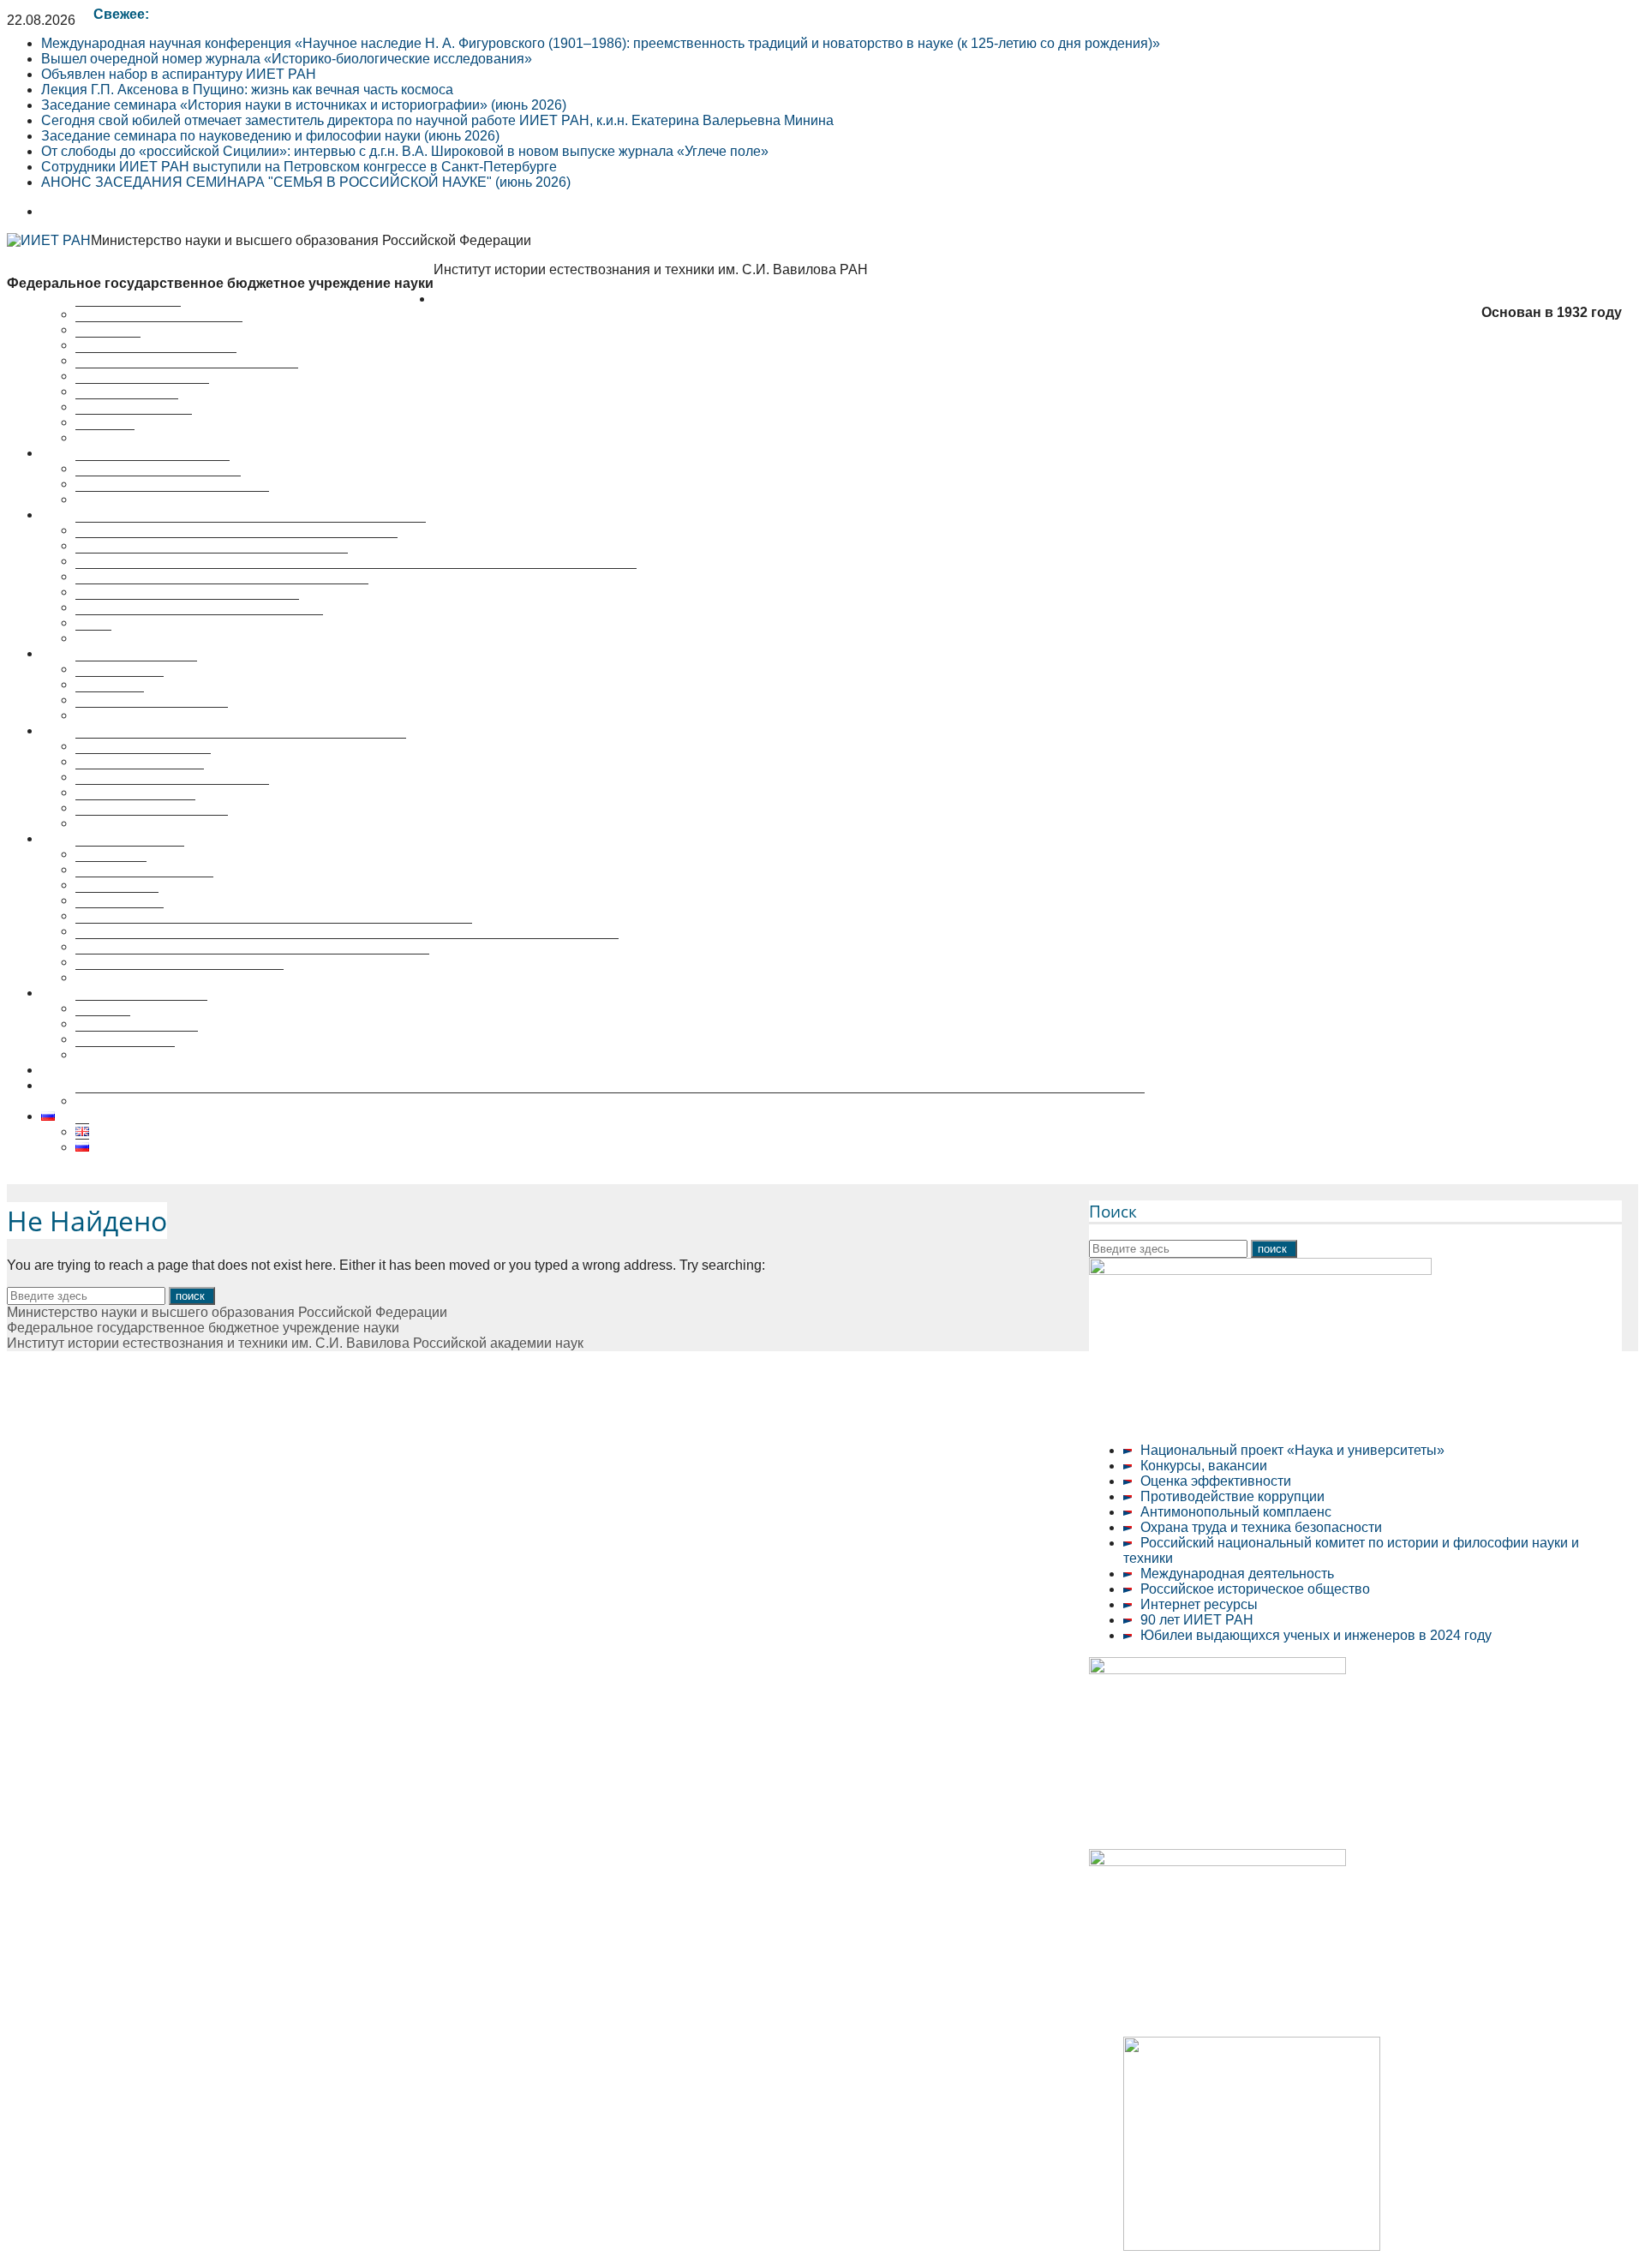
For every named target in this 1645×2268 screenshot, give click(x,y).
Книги (93, 638)
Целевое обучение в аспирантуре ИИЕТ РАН (185, 1070)
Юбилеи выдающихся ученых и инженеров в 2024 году (1316, 1635)
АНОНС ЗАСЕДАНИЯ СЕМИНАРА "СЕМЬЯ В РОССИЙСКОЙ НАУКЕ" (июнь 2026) (306, 182)
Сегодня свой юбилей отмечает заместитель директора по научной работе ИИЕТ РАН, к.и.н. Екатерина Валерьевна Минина (437, 120)
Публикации (79, 515)
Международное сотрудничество (179, 977)
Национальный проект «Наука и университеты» (1292, 1450)
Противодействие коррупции (1232, 1496)
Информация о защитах (152, 823)
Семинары (110, 700)
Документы (111, 869)
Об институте (476, 299)
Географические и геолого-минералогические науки (241, 746)
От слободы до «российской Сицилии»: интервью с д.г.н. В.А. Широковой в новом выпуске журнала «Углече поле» (405, 151)
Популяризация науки (111, 993)
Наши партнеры (127, 407)
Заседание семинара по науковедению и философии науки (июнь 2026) (270, 136)
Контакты (105, 437)
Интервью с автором (141, 1008)
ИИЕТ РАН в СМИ (134, 422)
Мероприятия (84, 653)
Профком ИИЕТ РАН (142, 391)
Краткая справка (128, 314)
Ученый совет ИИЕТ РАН (156, 360)
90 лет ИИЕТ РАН (1197, 1620)
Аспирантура (117, 900)
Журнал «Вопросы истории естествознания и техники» (251, 530)
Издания (103, 1023)
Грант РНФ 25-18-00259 (117, 1085)
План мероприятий (136, 669)
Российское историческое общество (1255, 1589)
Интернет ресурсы (1199, 1604)
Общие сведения (130, 854)
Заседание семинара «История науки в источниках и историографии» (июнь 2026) (304, 105)
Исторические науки (140, 777)
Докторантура (120, 916)
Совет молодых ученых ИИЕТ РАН (187, 376)
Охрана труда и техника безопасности (1261, 1527)
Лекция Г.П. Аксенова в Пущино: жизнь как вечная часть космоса (247, 90)
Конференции (120, 684)
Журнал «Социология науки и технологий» (212, 561)
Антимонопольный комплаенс (1236, 1512)
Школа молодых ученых (152, 715)
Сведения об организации (159, 329)
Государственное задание (158, 484)
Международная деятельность (1237, 1574)
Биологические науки (143, 761)
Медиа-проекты (125, 1054)
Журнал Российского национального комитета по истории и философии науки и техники (356, 576)
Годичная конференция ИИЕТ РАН (187, 607)
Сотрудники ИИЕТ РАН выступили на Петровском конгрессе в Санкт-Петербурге (299, 167)
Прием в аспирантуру (144, 885)
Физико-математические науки (172, 792)
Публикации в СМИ (137, 1039)
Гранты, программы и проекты (172, 499)
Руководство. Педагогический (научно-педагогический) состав (274, 931)
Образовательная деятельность (142, 838)
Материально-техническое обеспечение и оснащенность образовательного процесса (347, 946)
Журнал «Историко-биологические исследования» (236, 545)
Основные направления (153, 468)
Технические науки (135, 808)
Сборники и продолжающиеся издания (199, 622)
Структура (108, 345)
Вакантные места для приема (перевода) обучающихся (252, 962)
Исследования (88, 453)
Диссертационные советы (124, 730)
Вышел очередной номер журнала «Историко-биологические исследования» (287, 59)
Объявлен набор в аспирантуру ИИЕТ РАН (179, 74)
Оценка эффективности (1216, 1481)
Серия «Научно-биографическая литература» (222, 592)
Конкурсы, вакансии (1204, 1466)
